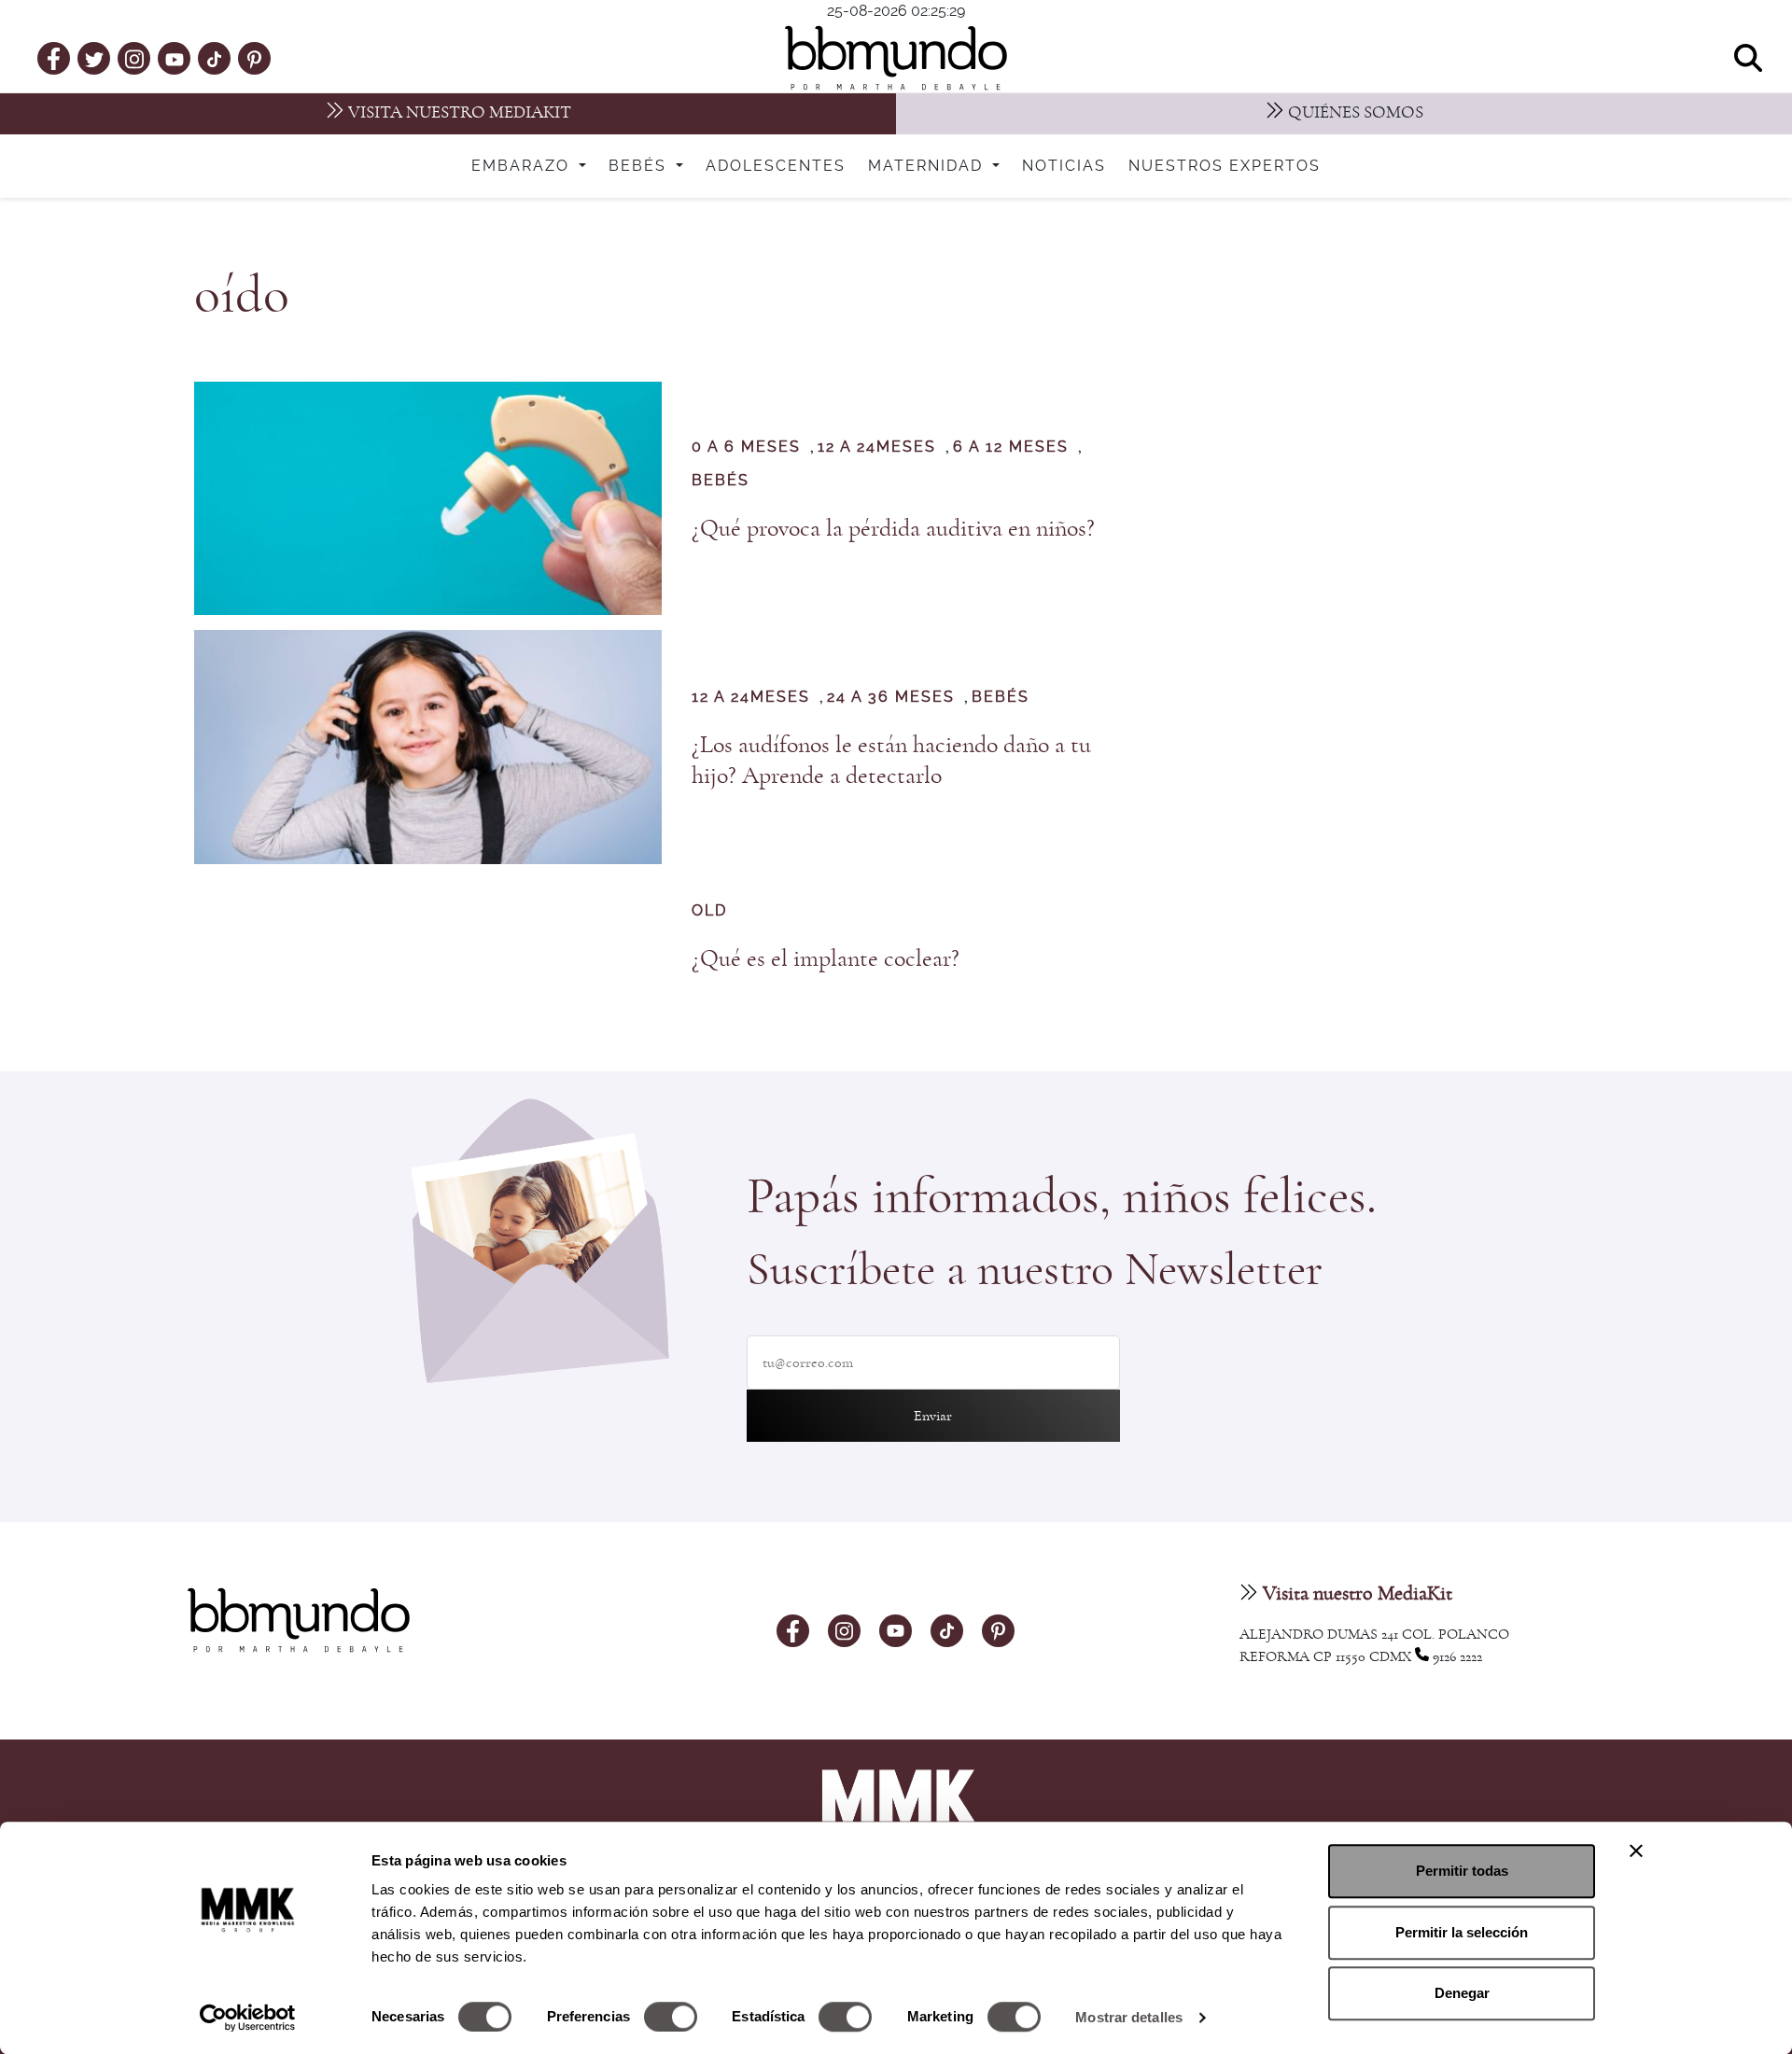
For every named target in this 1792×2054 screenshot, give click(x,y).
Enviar (933, 1416)
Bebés (640, 166)
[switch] (671, 2017)
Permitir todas (1462, 1871)
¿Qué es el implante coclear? (826, 958)
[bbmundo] (896, 58)
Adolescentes (776, 166)
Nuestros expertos (1225, 166)
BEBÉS (721, 481)
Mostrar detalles (1129, 2017)
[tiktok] (214, 58)
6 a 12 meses (1011, 447)
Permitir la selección (1462, 1932)
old (709, 911)
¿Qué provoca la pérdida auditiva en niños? (893, 528)
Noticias (1064, 166)
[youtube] (175, 58)
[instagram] (134, 57)
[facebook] (54, 58)
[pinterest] (254, 58)
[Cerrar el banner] (1636, 1851)
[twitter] (94, 58)
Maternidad (928, 166)
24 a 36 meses (891, 697)
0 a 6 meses (746, 447)
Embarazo (523, 166)
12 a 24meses (877, 447)
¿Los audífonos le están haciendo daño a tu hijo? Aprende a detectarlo (891, 760)
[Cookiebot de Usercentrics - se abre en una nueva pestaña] (248, 2018)
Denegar (1462, 1993)
